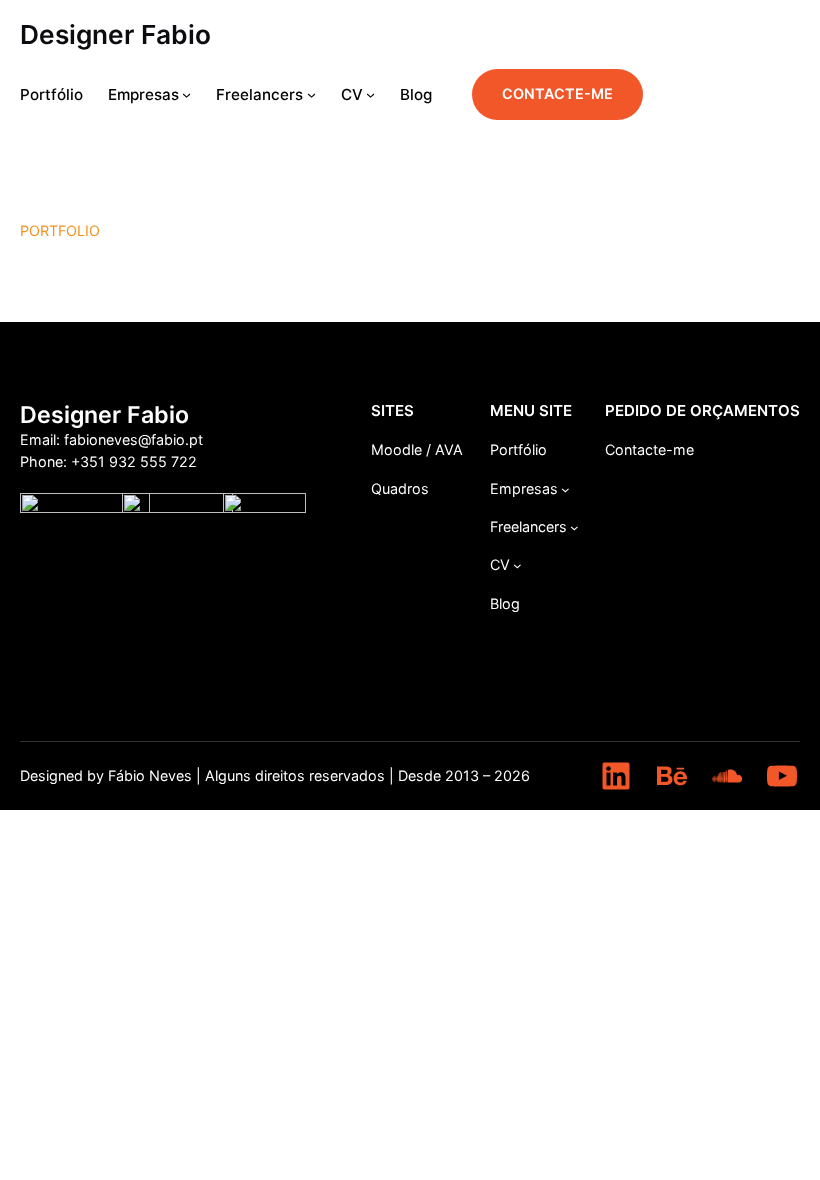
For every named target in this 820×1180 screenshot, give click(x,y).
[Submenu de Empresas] (186, 94)
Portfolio (60, 230)
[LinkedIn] (616, 776)
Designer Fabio (115, 34)
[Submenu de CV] (370, 94)
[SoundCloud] (727, 776)
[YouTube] (782, 776)
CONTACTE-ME (557, 93)
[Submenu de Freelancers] (311, 94)
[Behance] (672, 776)
